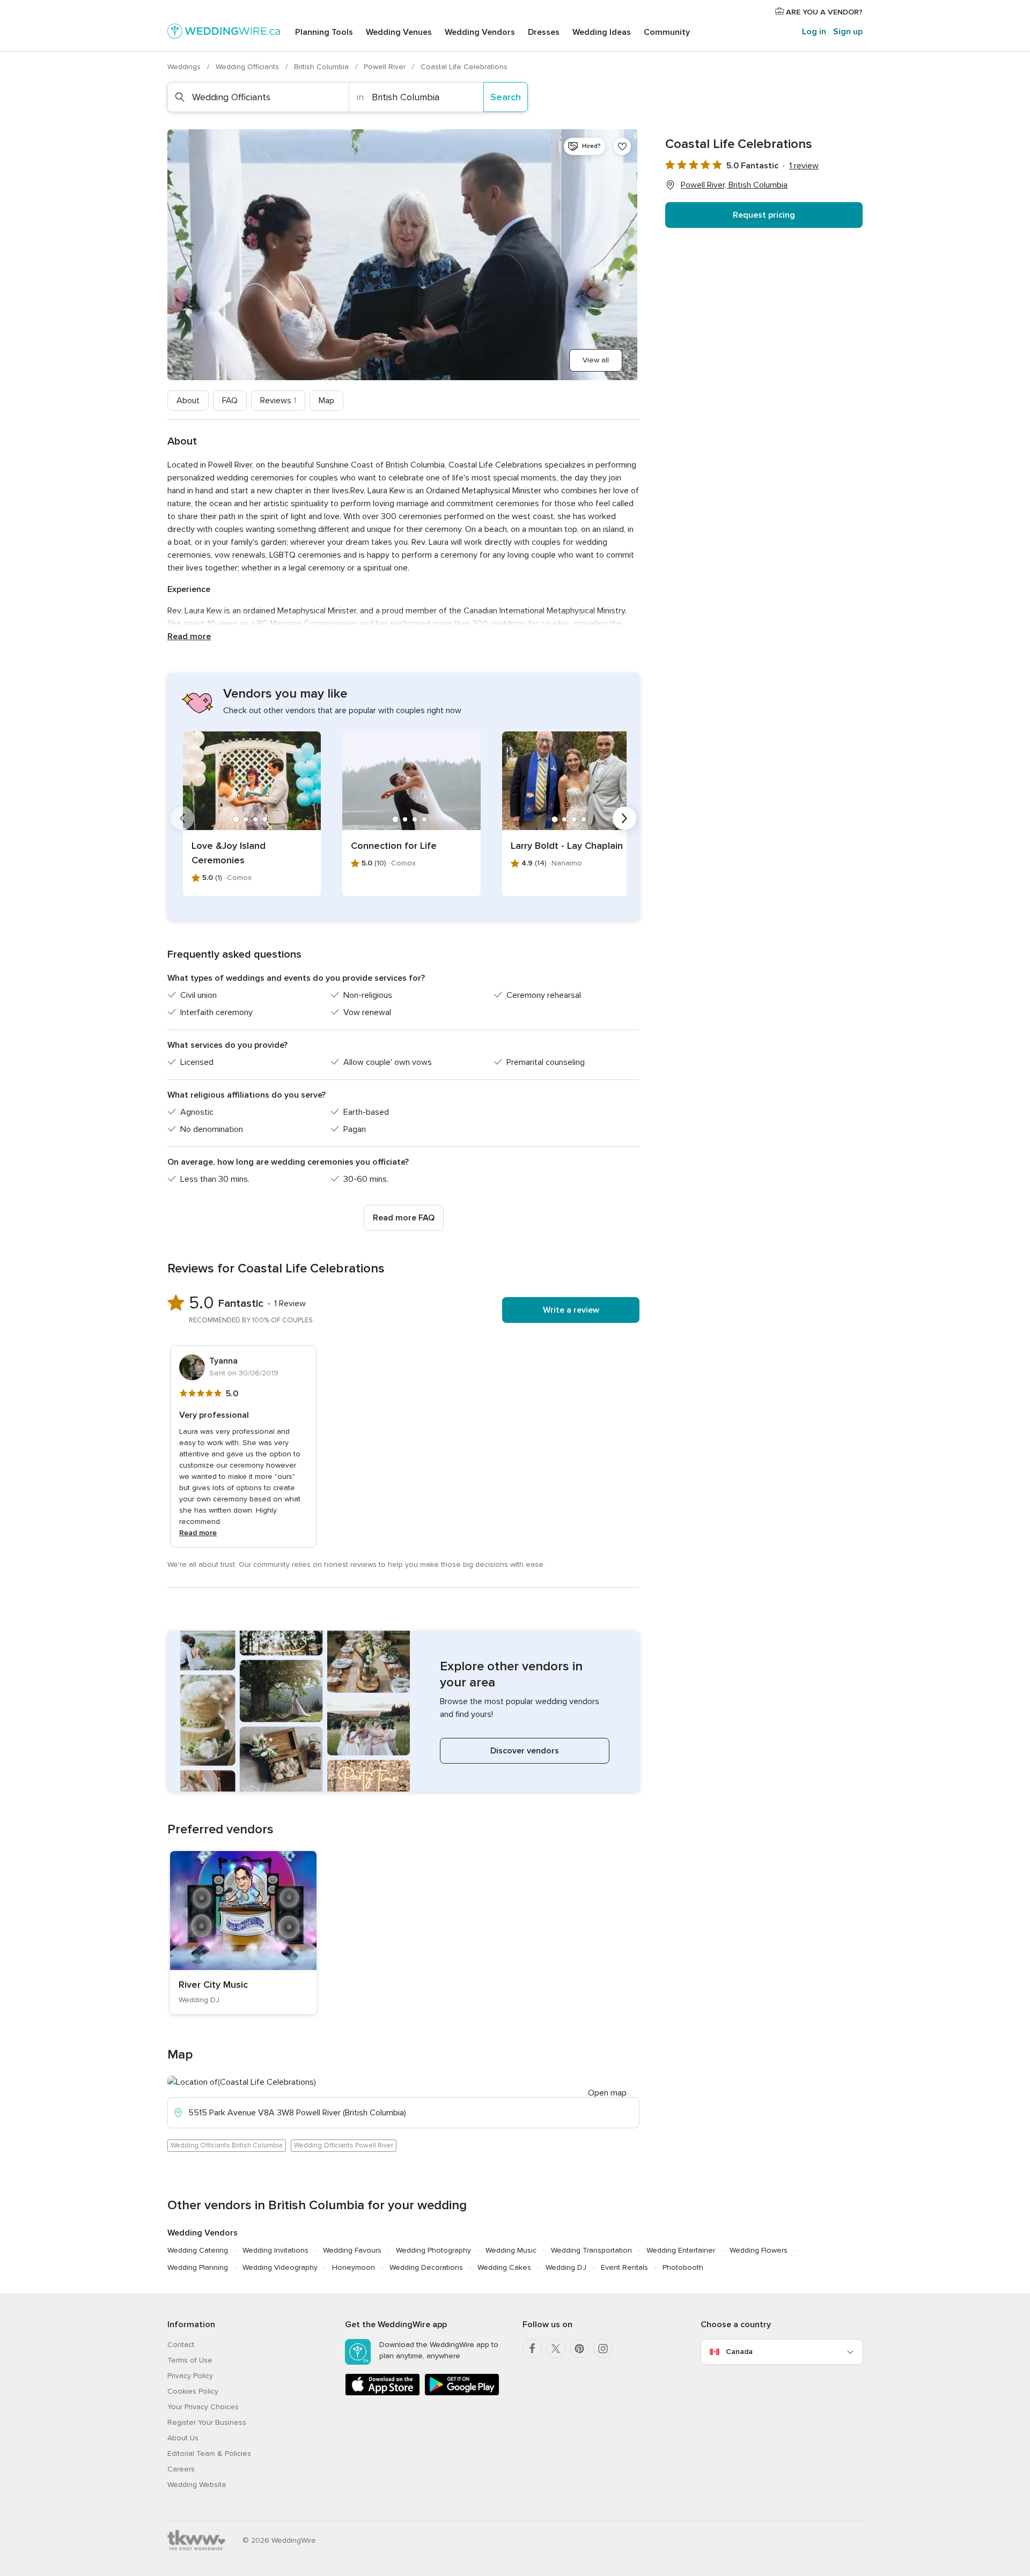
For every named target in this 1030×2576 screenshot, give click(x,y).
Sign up (848, 32)
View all (596, 360)
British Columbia (322, 67)
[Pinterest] (579, 2349)
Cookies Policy (193, 2391)
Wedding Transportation (591, 2250)
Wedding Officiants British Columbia (227, 2145)
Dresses (544, 32)
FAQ (230, 401)
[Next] (624, 818)
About (188, 401)
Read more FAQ (404, 1218)
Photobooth (683, 2267)
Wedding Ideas (602, 32)
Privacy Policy (190, 2376)
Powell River (386, 67)
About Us (183, 2438)
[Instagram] (603, 2349)
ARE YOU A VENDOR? (823, 12)
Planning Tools (324, 32)
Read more (189, 636)
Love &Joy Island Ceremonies (229, 853)
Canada (739, 2352)
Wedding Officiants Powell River (344, 2145)
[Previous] (182, 818)
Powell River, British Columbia (734, 185)
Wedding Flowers (759, 2250)
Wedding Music (511, 2250)
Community (667, 32)
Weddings (185, 67)
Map (326, 401)
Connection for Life (394, 846)
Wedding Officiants (248, 67)
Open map (607, 2093)
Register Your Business (207, 2422)
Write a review (571, 1310)
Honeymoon (354, 2267)
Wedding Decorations (426, 2267)
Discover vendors (525, 1751)
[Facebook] (532, 2349)
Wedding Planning (198, 2267)
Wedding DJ (566, 2267)
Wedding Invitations (275, 2250)
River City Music (213, 1985)
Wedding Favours (352, 2250)
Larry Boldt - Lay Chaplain (567, 846)
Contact (181, 2345)
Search (506, 97)
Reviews (278, 401)
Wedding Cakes (504, 2267)
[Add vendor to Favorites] (622, 146)
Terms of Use (190, 2360)
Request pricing (764, 215)
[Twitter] (556, 2349)
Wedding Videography (280, 2267)
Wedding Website (197, 2485)
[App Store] (382, 2393)
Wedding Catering (198, 2250)
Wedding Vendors (480, 32)
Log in (814, 32)
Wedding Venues (399, 32)
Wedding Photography (433, 2250)
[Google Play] (462, 2393)
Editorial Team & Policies (209, 2453)
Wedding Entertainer (681, 2250)
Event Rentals (624, 2267)
